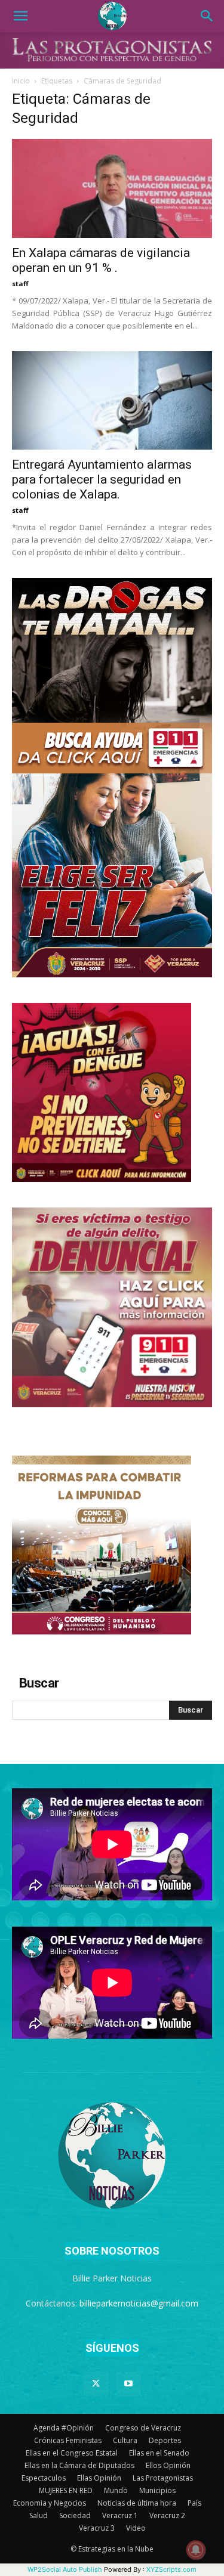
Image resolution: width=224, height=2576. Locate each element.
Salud (39, 2515)
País (194, 2503)
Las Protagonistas (163, 2478)
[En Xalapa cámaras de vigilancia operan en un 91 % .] (112, 188)
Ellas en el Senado (159, 2453)
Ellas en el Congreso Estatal (72, 2453)
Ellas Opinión (99, 2478)
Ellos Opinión (168, 2465)
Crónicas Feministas (68, 2440)
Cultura (125, 2440)
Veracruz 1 (120, 2515)
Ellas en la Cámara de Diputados (79, 2465)
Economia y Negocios (50, 2503)
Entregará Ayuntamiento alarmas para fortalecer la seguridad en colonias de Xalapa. (102, 479)
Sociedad (75, 2515)
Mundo (116, 2490)
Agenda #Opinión (64, 2428)
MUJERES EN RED (66, 2490)
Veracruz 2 (167, 2515)
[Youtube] (128, 2384)
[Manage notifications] (196, 2550)
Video (136, 2528)
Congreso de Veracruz (143, 2428)
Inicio (21, 81)
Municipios (157, 2490)
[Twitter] (96, 2384)
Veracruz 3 (97, 2528)
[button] (20, 16)
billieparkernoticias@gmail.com (139, 2303)
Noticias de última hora (137, 2503)
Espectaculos (44, 2478)
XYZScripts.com (171, 2569)
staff (20, 284)
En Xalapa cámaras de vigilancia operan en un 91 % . (101, 260)
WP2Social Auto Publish (65, 2569)
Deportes (165, 2440)
